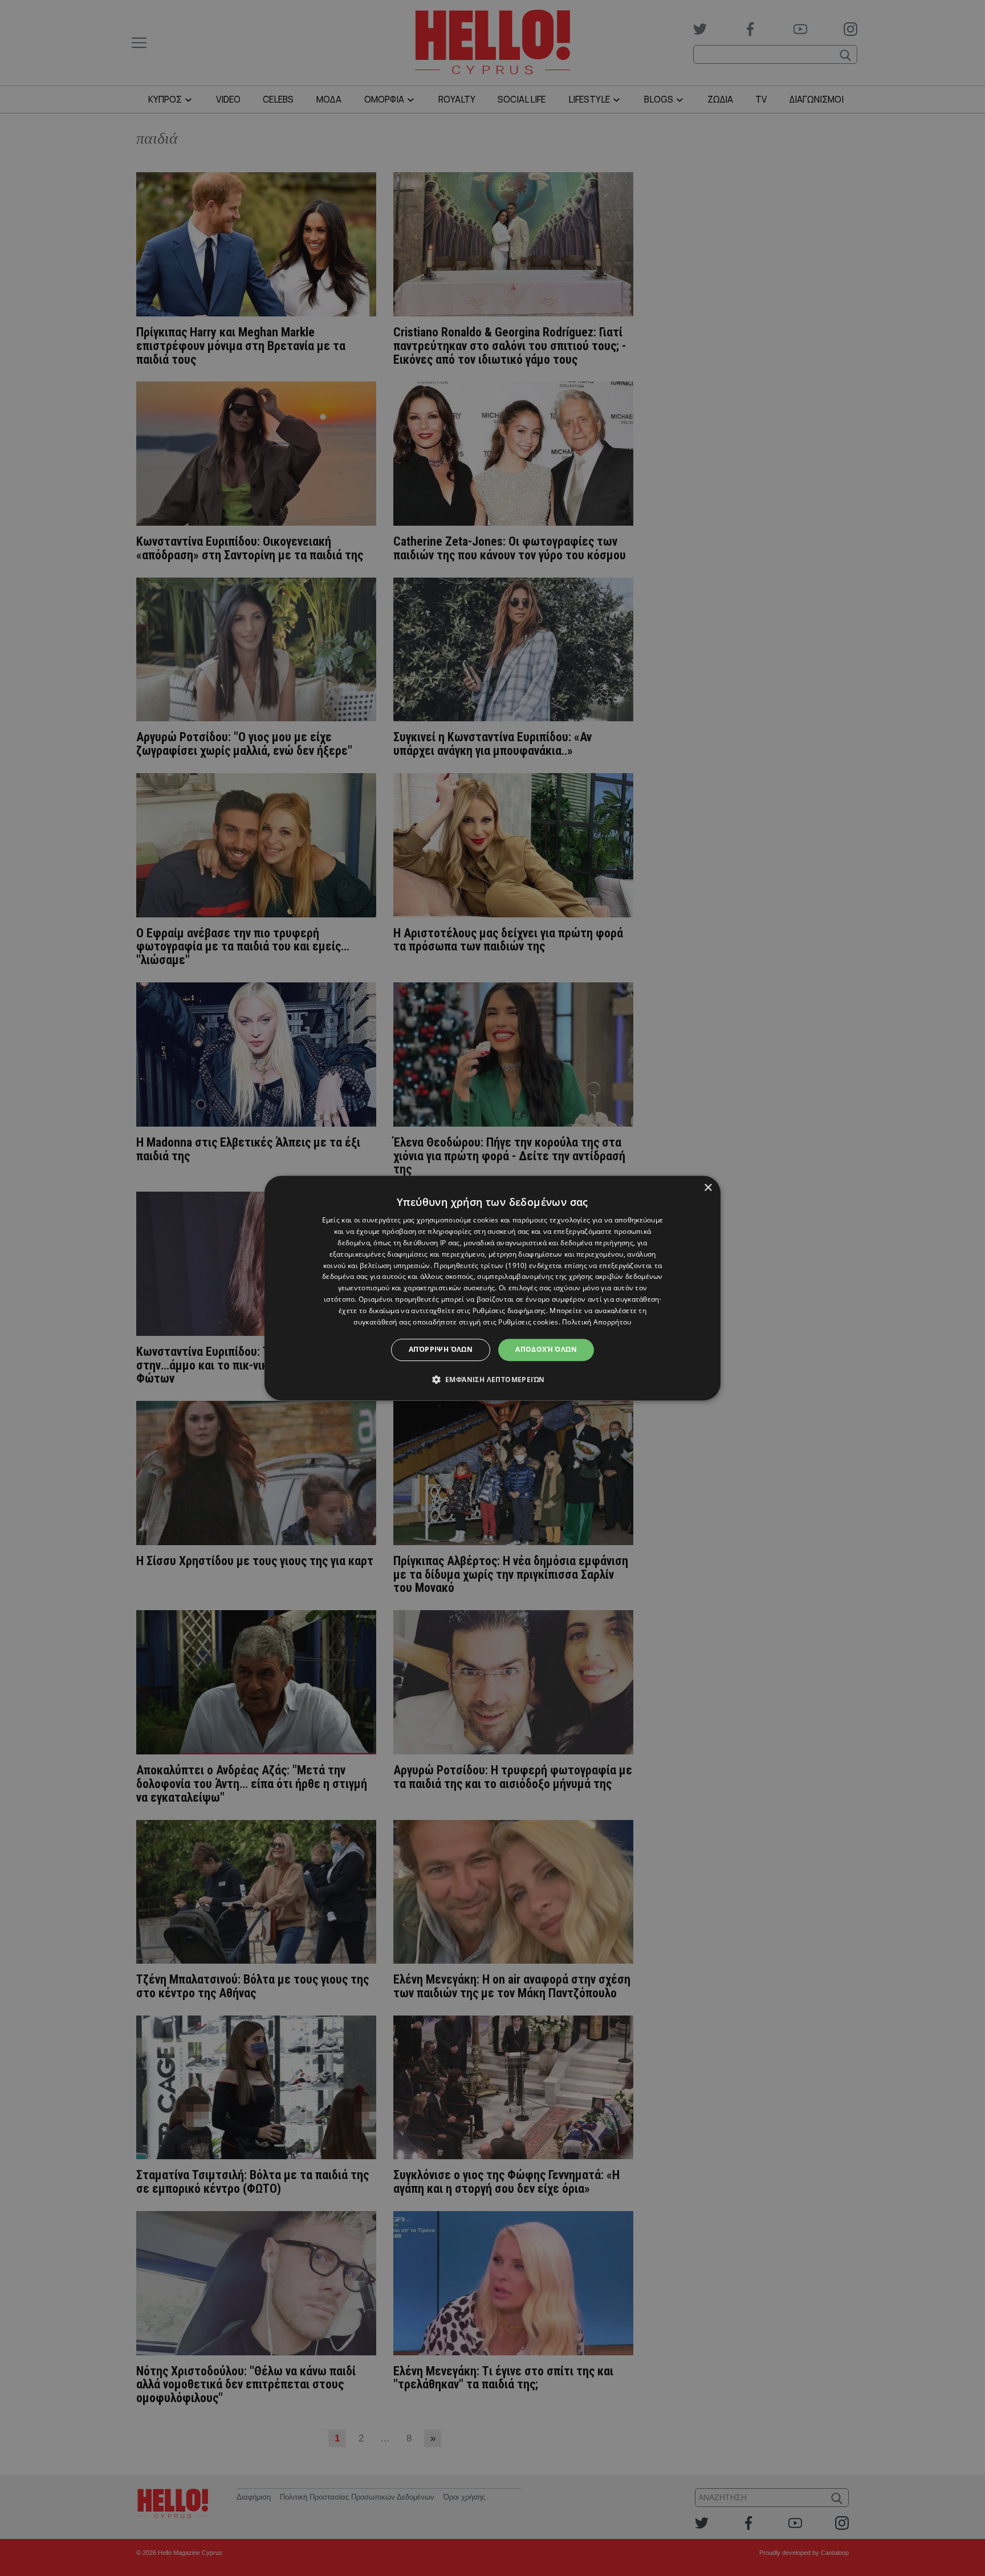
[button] (493, 1379)
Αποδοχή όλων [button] (546, 1349)
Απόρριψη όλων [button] (441, 1349)
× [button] (708, 1188)
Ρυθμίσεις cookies (528, 1322)
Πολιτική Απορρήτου (597, 1322)
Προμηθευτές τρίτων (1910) (481, 1265)
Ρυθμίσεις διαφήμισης (509, 1311)
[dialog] (492, 1288)
